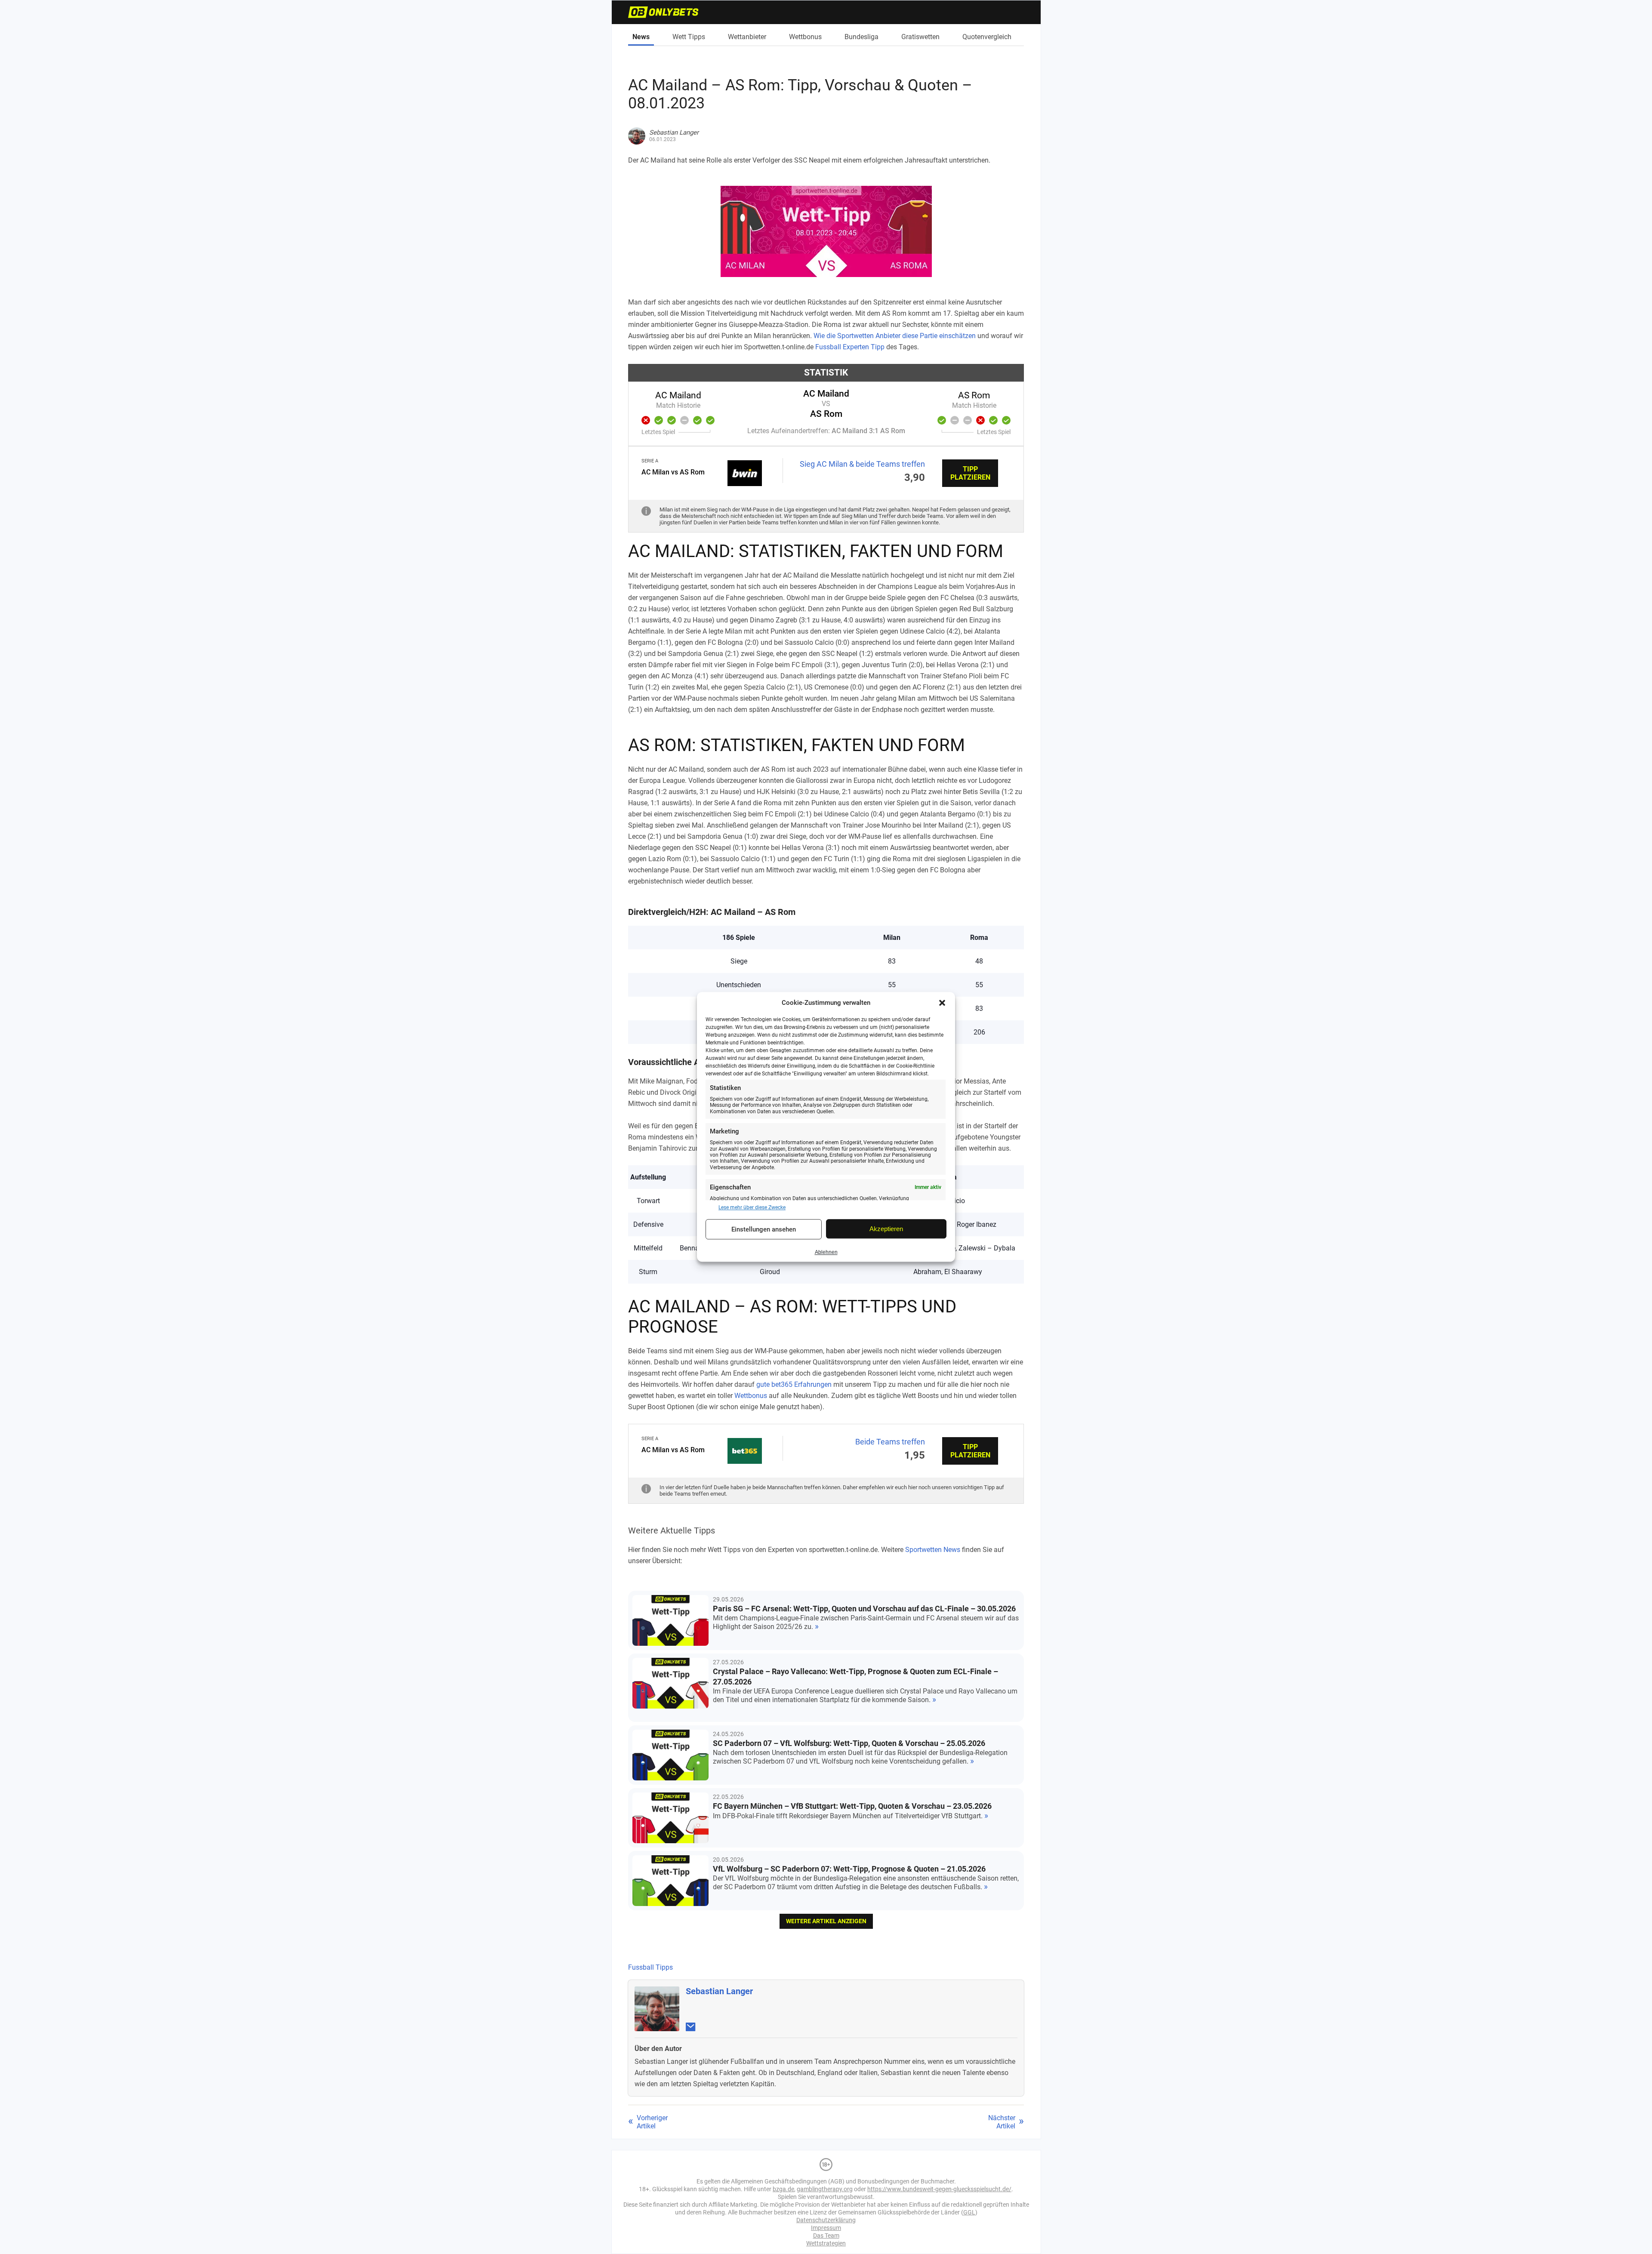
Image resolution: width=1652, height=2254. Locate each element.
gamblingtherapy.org (825, 2189)
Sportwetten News (933, 1550)
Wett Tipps (689, 37)
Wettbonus (805, 37)
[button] (942, 1003)
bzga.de (783, 2189)
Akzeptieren (886, 1229)
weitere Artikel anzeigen (826, 1921)
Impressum (826, 2228)
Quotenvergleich (987, 37)
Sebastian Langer (719, 1991)
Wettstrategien (826, 2243)
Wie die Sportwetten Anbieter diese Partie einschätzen (895, 336)
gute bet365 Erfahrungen (794, 1384)
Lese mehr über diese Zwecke (752, 1207)
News (641, 37)
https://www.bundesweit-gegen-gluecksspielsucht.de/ (939, 2189)
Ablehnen (826, 1252)
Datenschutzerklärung (826, 2220)
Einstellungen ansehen (764, 1229)
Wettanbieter (747, 37)
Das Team (826, 2236)
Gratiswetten (920, 37)
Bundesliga (861, 37)
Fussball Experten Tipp (850, 347)
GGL (969, 2212)
